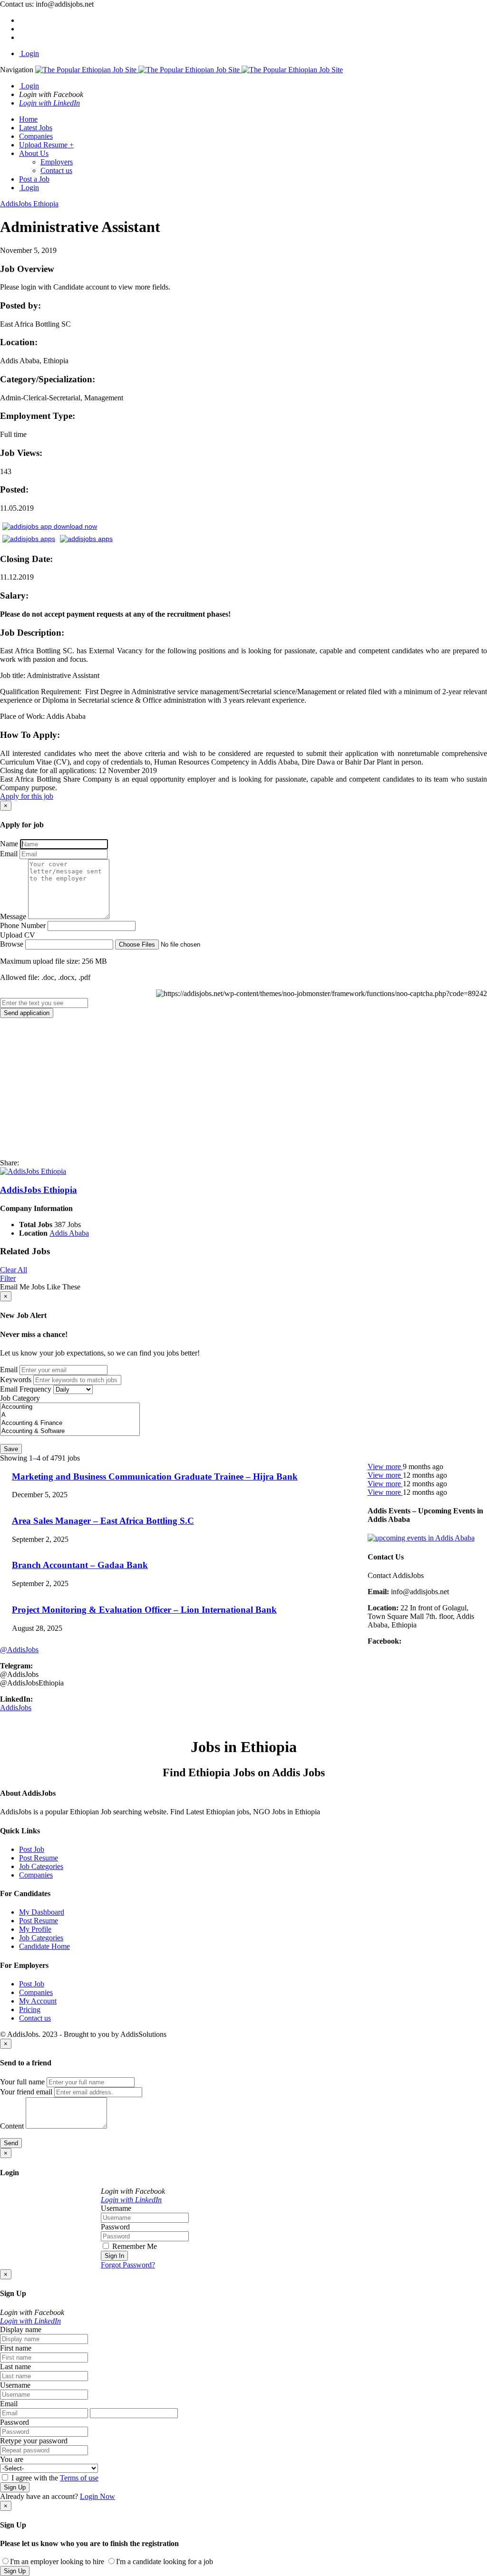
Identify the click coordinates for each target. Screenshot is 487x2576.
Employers (57, 162)
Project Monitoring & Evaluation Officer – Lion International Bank (144, 1610)
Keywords (16, 1380)
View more (385, 1467)
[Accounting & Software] (70, 1431)
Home (28, 119)
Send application (27, 1013)
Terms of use (79, 2478)
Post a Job (34, 179)
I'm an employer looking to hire (57, 2561)
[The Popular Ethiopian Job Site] (189, 70)
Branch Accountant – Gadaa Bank (80, 1565)
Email (9, 854)
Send (11, 2143)
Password (115, 2227)
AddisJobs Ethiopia (39, 1190)
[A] (70, 1415)
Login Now (97, 2496)
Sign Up (15, 2487)
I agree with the (54, 2478)
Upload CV (18, 935)
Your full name (22, 2082)
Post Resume (39, 1858)
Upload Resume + (46, 145)
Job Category (20, 1398)
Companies (36, 136)
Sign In (114, 2256)
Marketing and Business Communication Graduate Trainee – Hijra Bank (155, 1477)
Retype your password (34, 2441)
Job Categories (41, 1866)
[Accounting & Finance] (70, 1423)
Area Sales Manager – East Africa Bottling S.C (103, 1521)
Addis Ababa (69, 1233)
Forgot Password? (128, 2265)
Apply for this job (27, 796)
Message (13, 916)
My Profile (35, 1929)
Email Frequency (26, 1389)
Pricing (30, 2009)
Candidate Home (44, 1946)
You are (12, 2459)
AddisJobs (16, 1708)
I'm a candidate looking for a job (165, 2561)
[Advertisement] (243, 1088)
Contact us (56, 170)
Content (12, 2126)
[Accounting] (70, 1407)
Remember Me (134, 2246)
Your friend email (26, 2092)
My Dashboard (42, 1912)
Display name (21, 2329)
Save (11, 1449)
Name (9, 844)
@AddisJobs (19, 1650)
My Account (38, 2001)
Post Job (32, 1849)
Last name (15, 2367)
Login (29, 53)
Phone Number (23, 925)
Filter (8, 1278)
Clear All (14, 1270)
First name (16, 2348)
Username (116, 2208)
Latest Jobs (36, 128)
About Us (34, 153)
